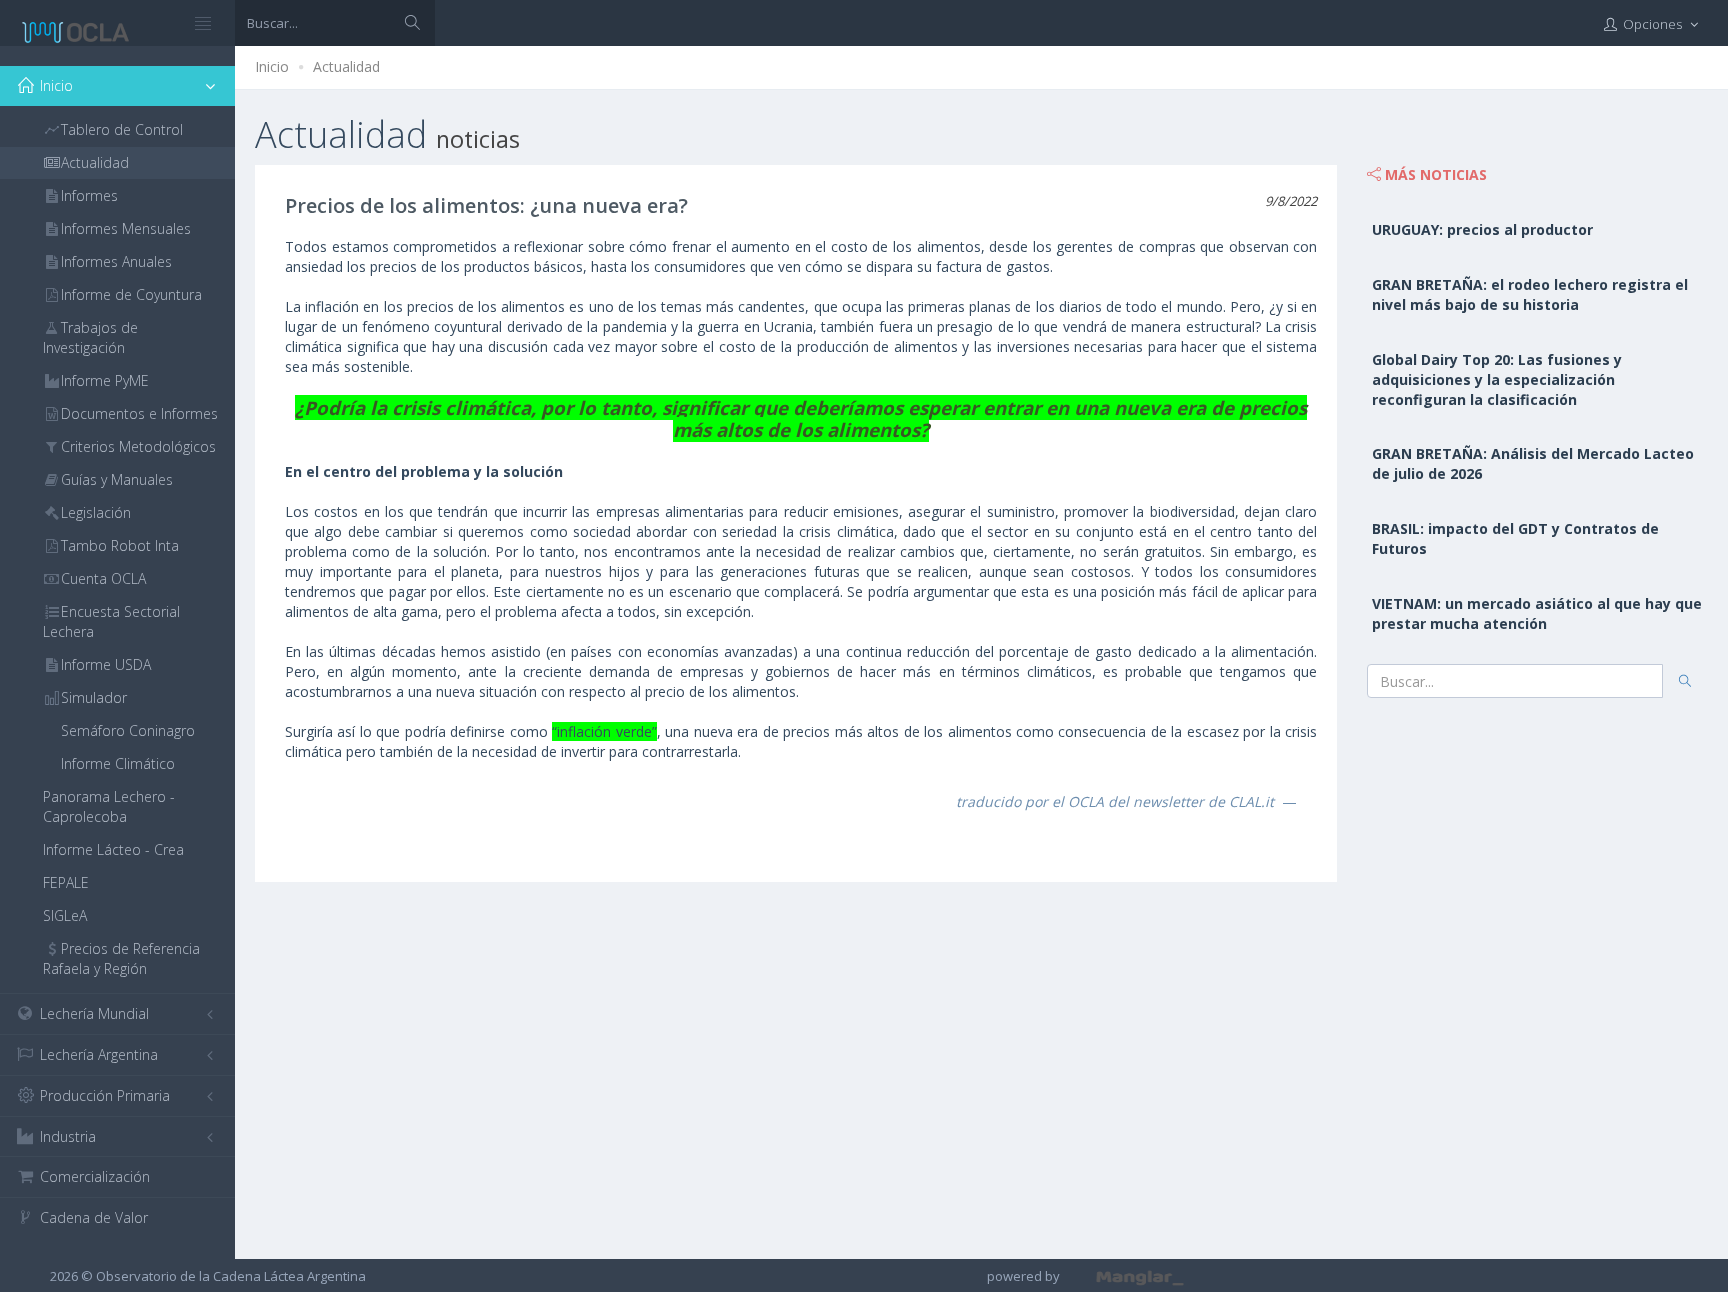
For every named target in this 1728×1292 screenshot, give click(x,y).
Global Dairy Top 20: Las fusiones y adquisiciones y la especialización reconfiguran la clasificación (1497, 379)
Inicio (272, 66)
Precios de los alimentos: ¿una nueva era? (486, 205)
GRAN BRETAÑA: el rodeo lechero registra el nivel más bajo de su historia (1530, 294)
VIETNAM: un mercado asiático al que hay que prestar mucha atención (1537, 613)
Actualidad (346, 66)
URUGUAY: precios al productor (1482, 229)
